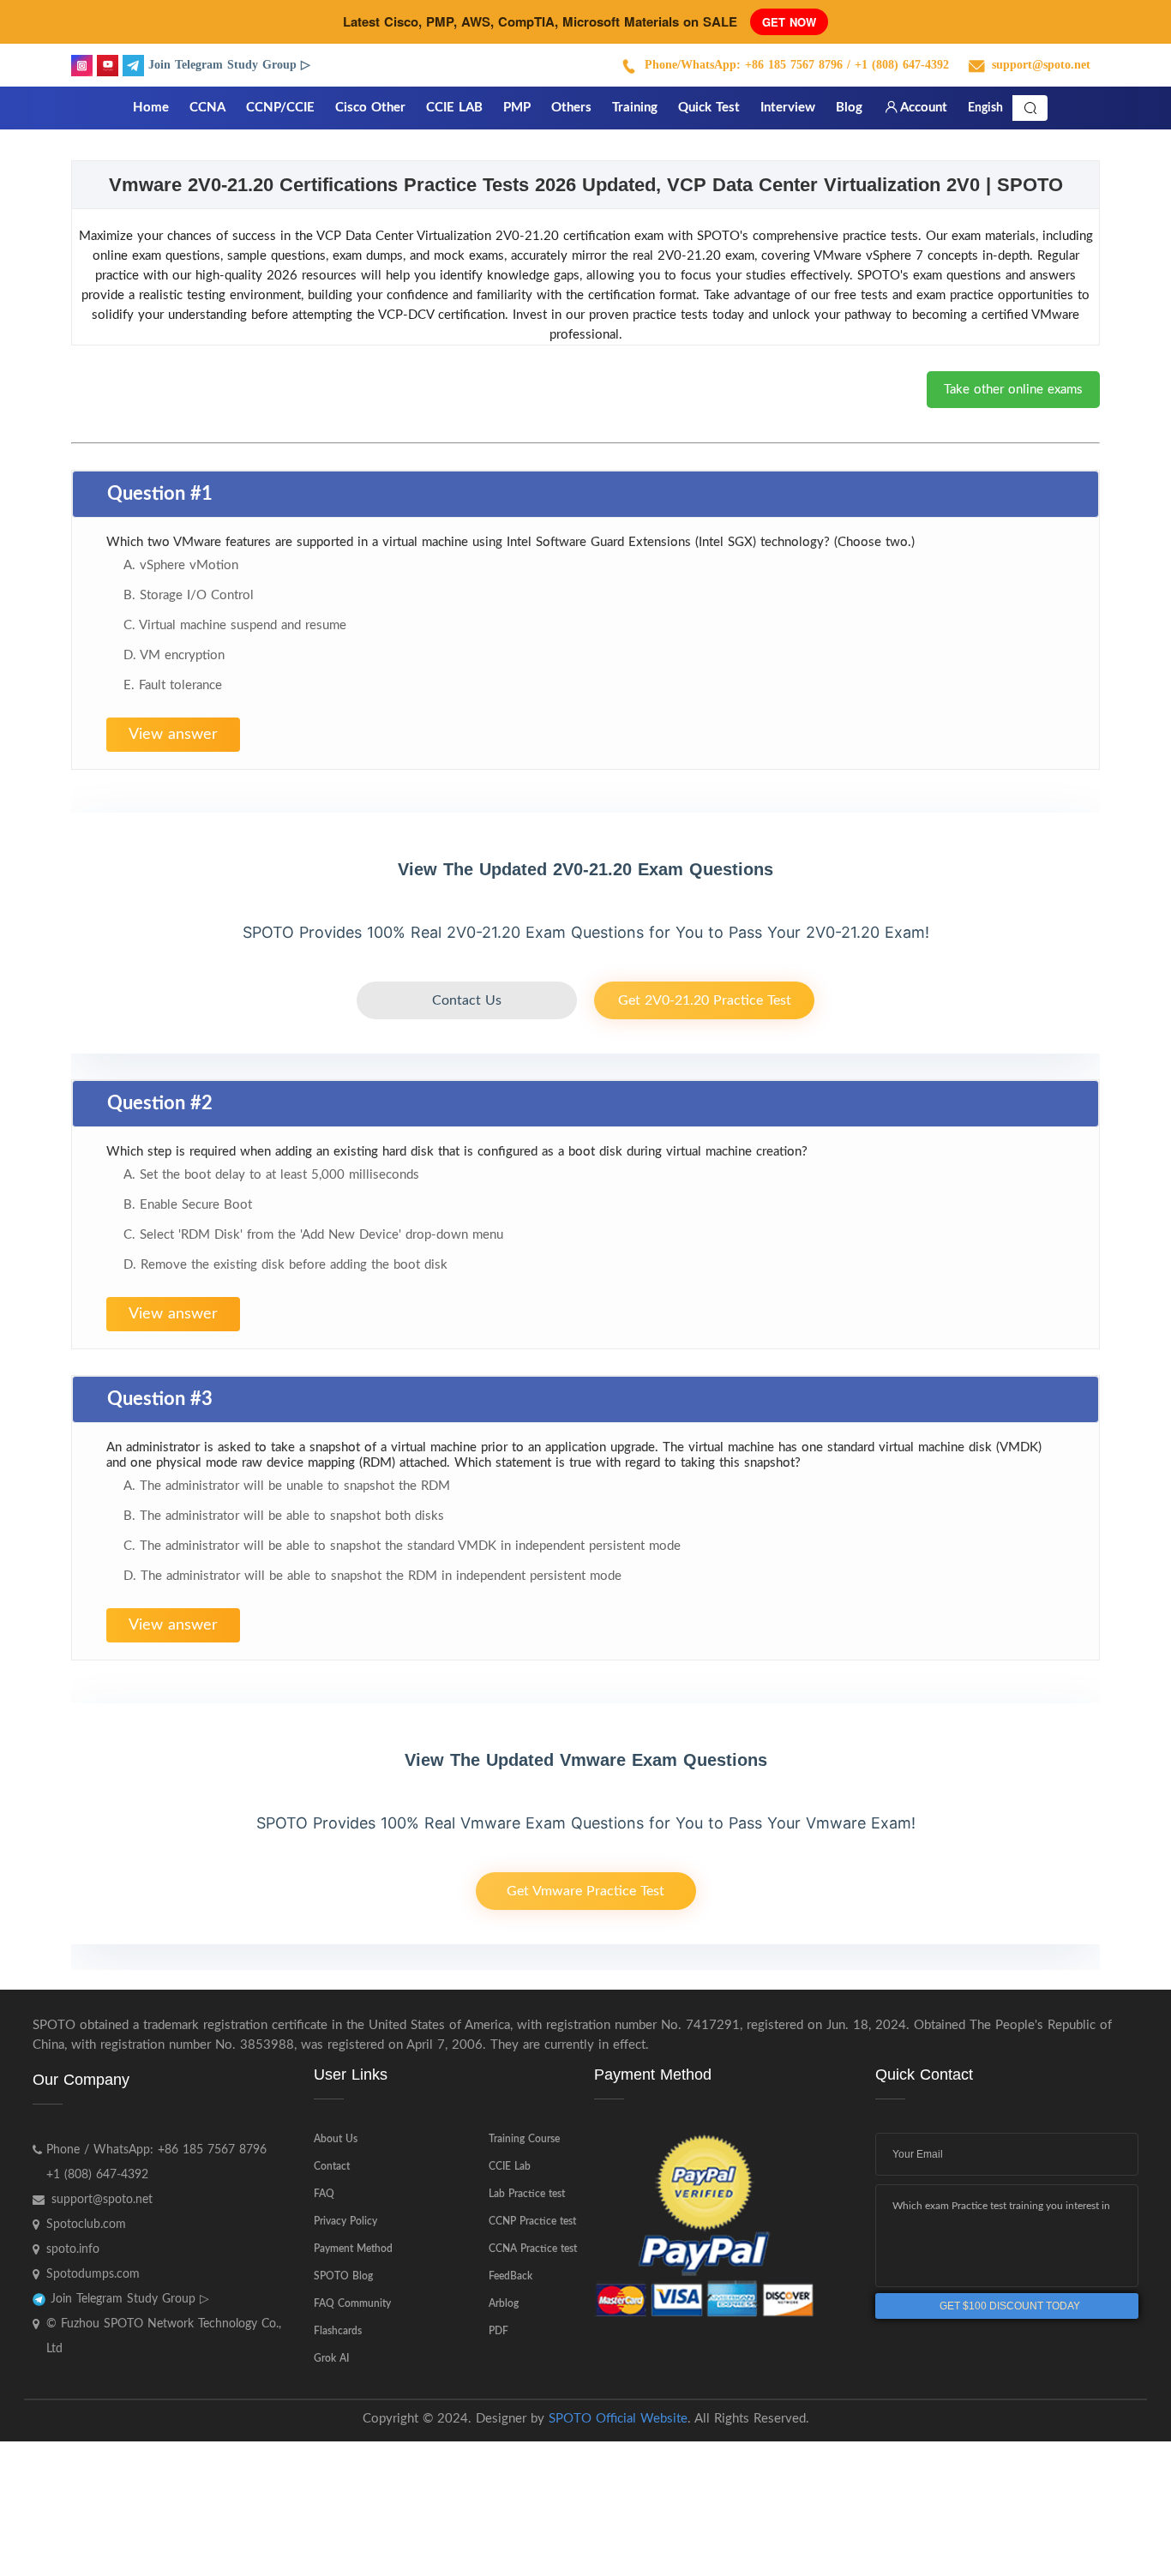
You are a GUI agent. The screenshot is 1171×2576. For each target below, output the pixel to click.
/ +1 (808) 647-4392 (898, 65)
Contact (332, 2166)
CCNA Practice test (533, 2249)
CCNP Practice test (532, 2221)
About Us (336, 2139)
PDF (498, 2331)
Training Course (524, 2139)
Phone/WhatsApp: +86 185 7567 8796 (744, 65)
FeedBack (510, 2276)
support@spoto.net (1041, 65)
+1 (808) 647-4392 (97, 2175)
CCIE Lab (510, 2166)
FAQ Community (352, 2303)
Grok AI (331, 2358)
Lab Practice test (527, 2194)
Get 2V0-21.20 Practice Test (705, 1000)
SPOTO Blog (343, 2276)
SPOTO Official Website (618, 2419)
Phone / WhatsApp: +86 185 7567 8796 (156, 2150)
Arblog (504, 2303)
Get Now (789, 22)
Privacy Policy (345, 2221)
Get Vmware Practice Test (585, 1891)
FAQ (324, 2194)
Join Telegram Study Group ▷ (229, 65)
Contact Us (467, 1000)
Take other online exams (1013, 390)
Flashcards (338, 2331)
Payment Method (353, 2249)
